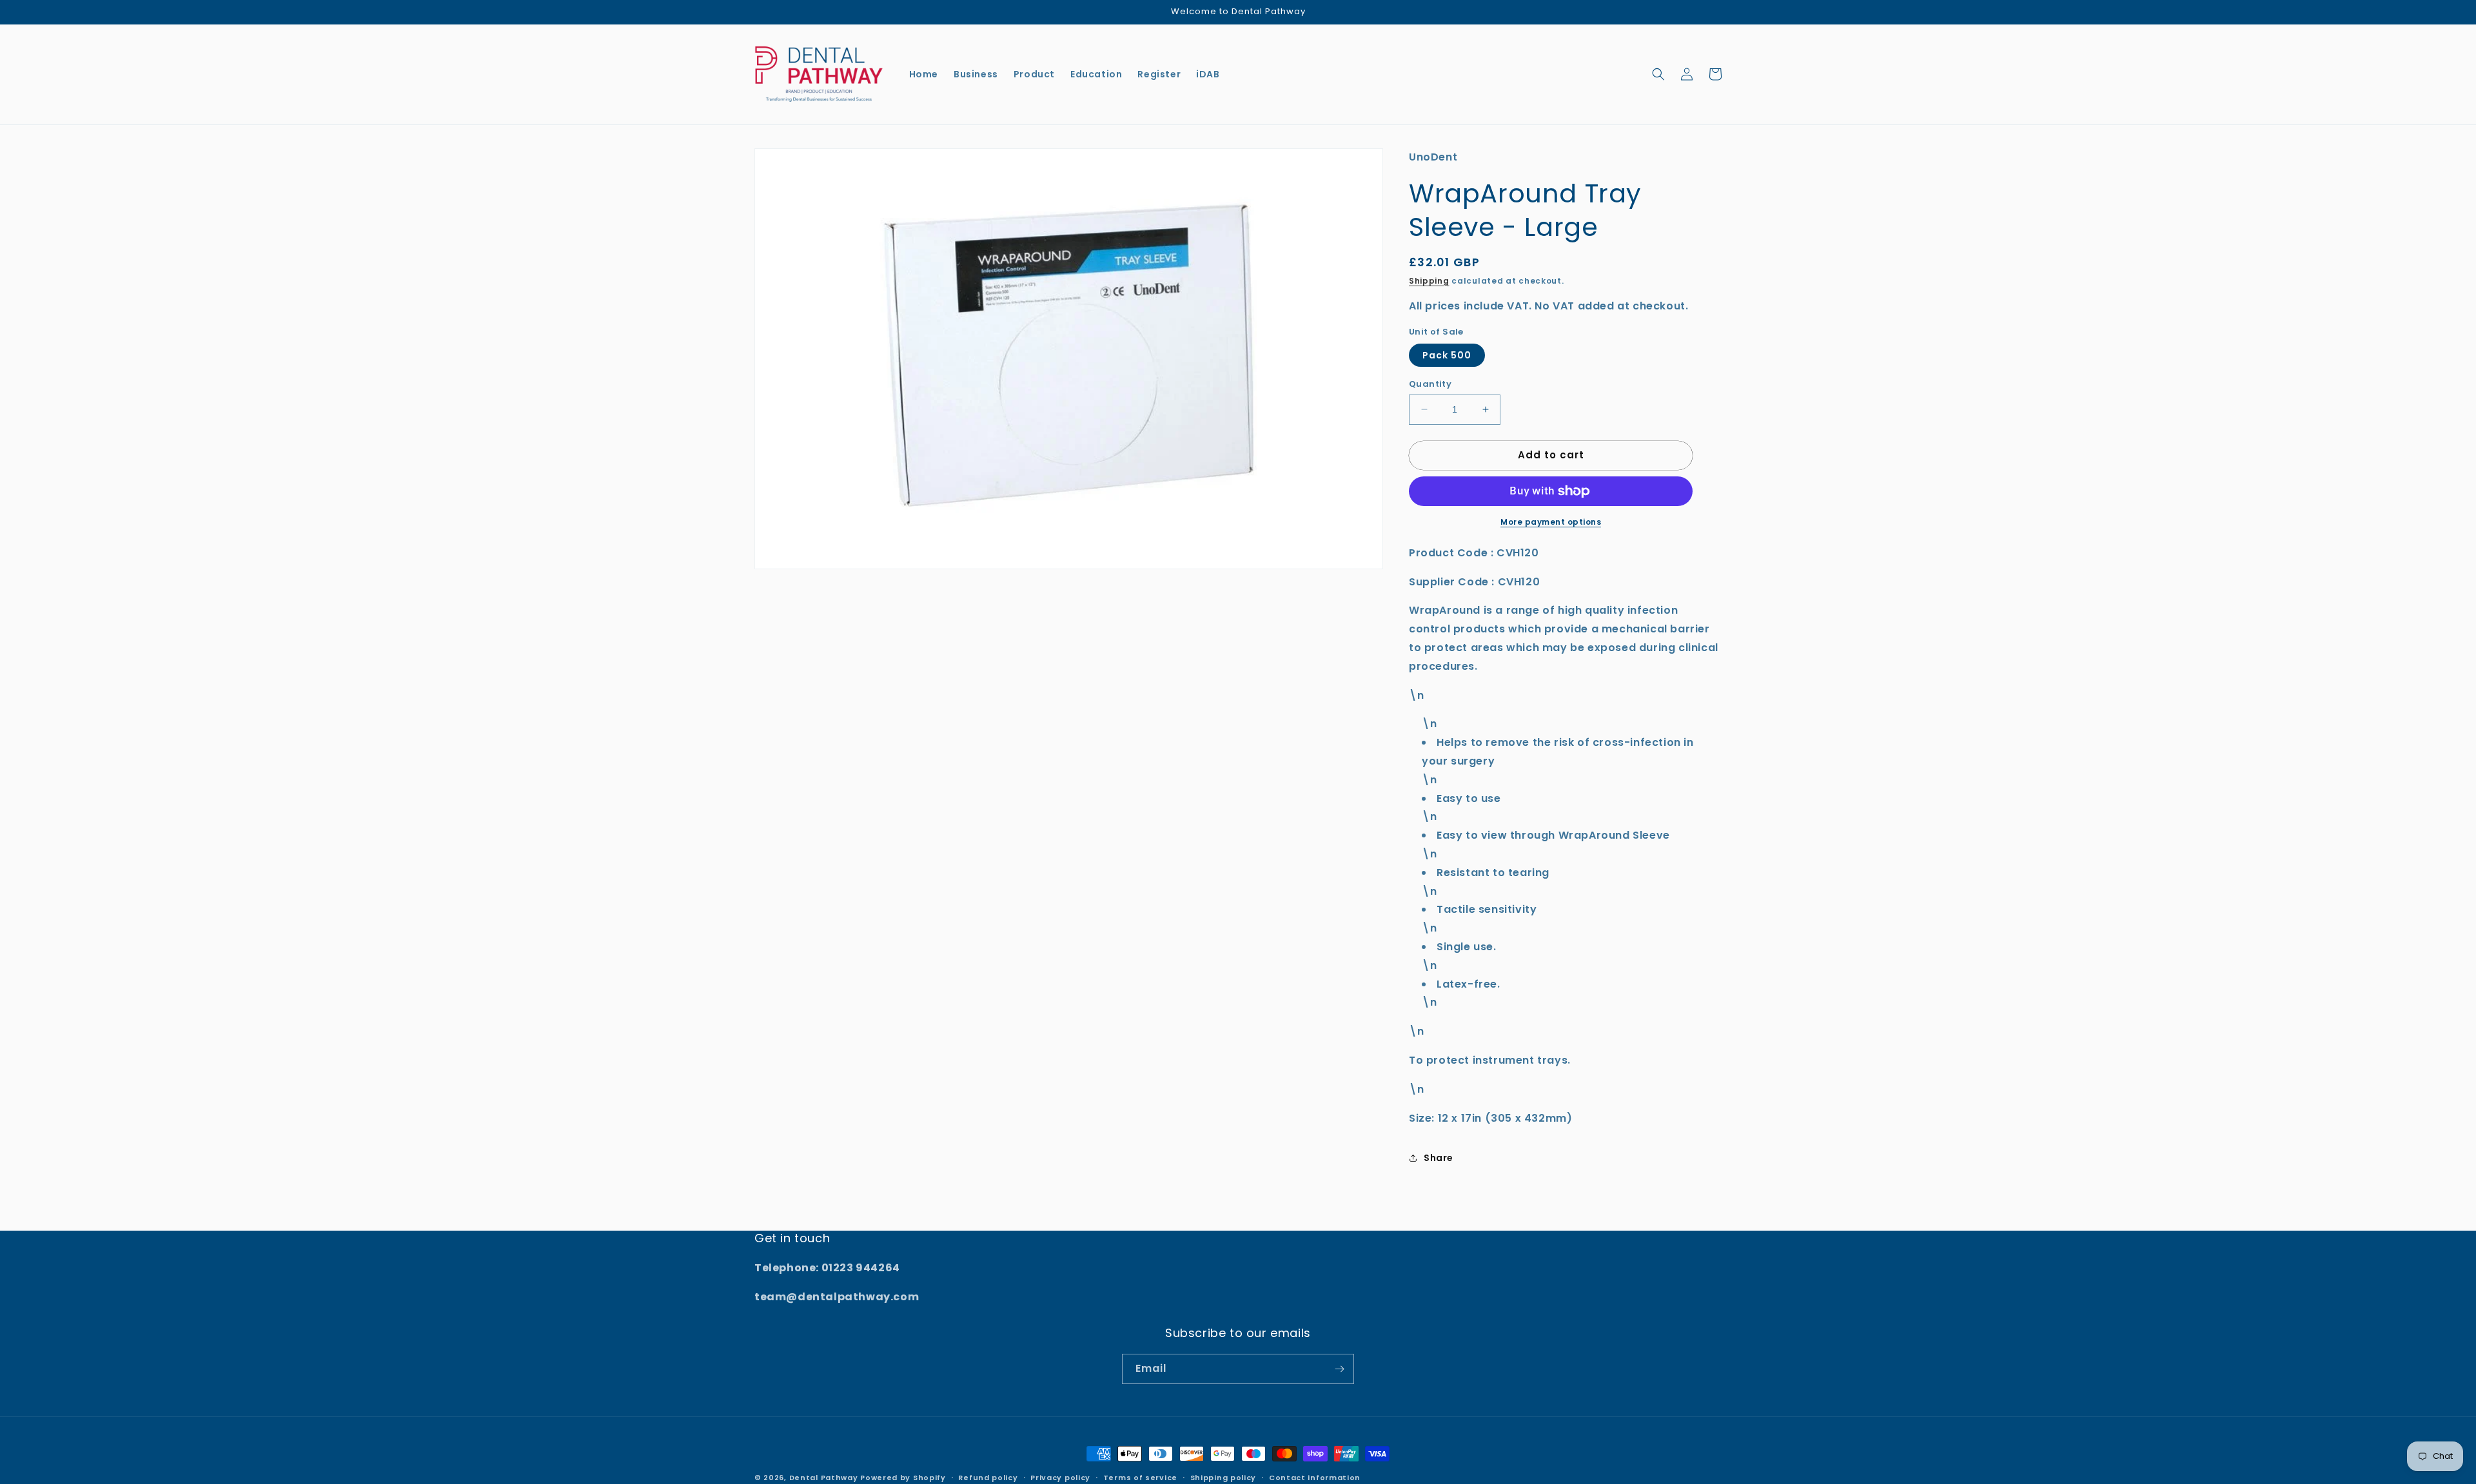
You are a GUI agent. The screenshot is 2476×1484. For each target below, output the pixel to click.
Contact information (1315, 1478)
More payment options (1551, 522)
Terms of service (1140, 1478)
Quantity (1430, 384)
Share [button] (1439, 1158)
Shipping (1429, 281)
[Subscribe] (1339, 1369)
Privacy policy (1060, 1478)
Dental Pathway (824, 1478)
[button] (1658, 74)
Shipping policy (1223, 1478)
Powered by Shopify (903, 1478)
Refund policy (988, 1478)
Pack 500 (1447, 355)
